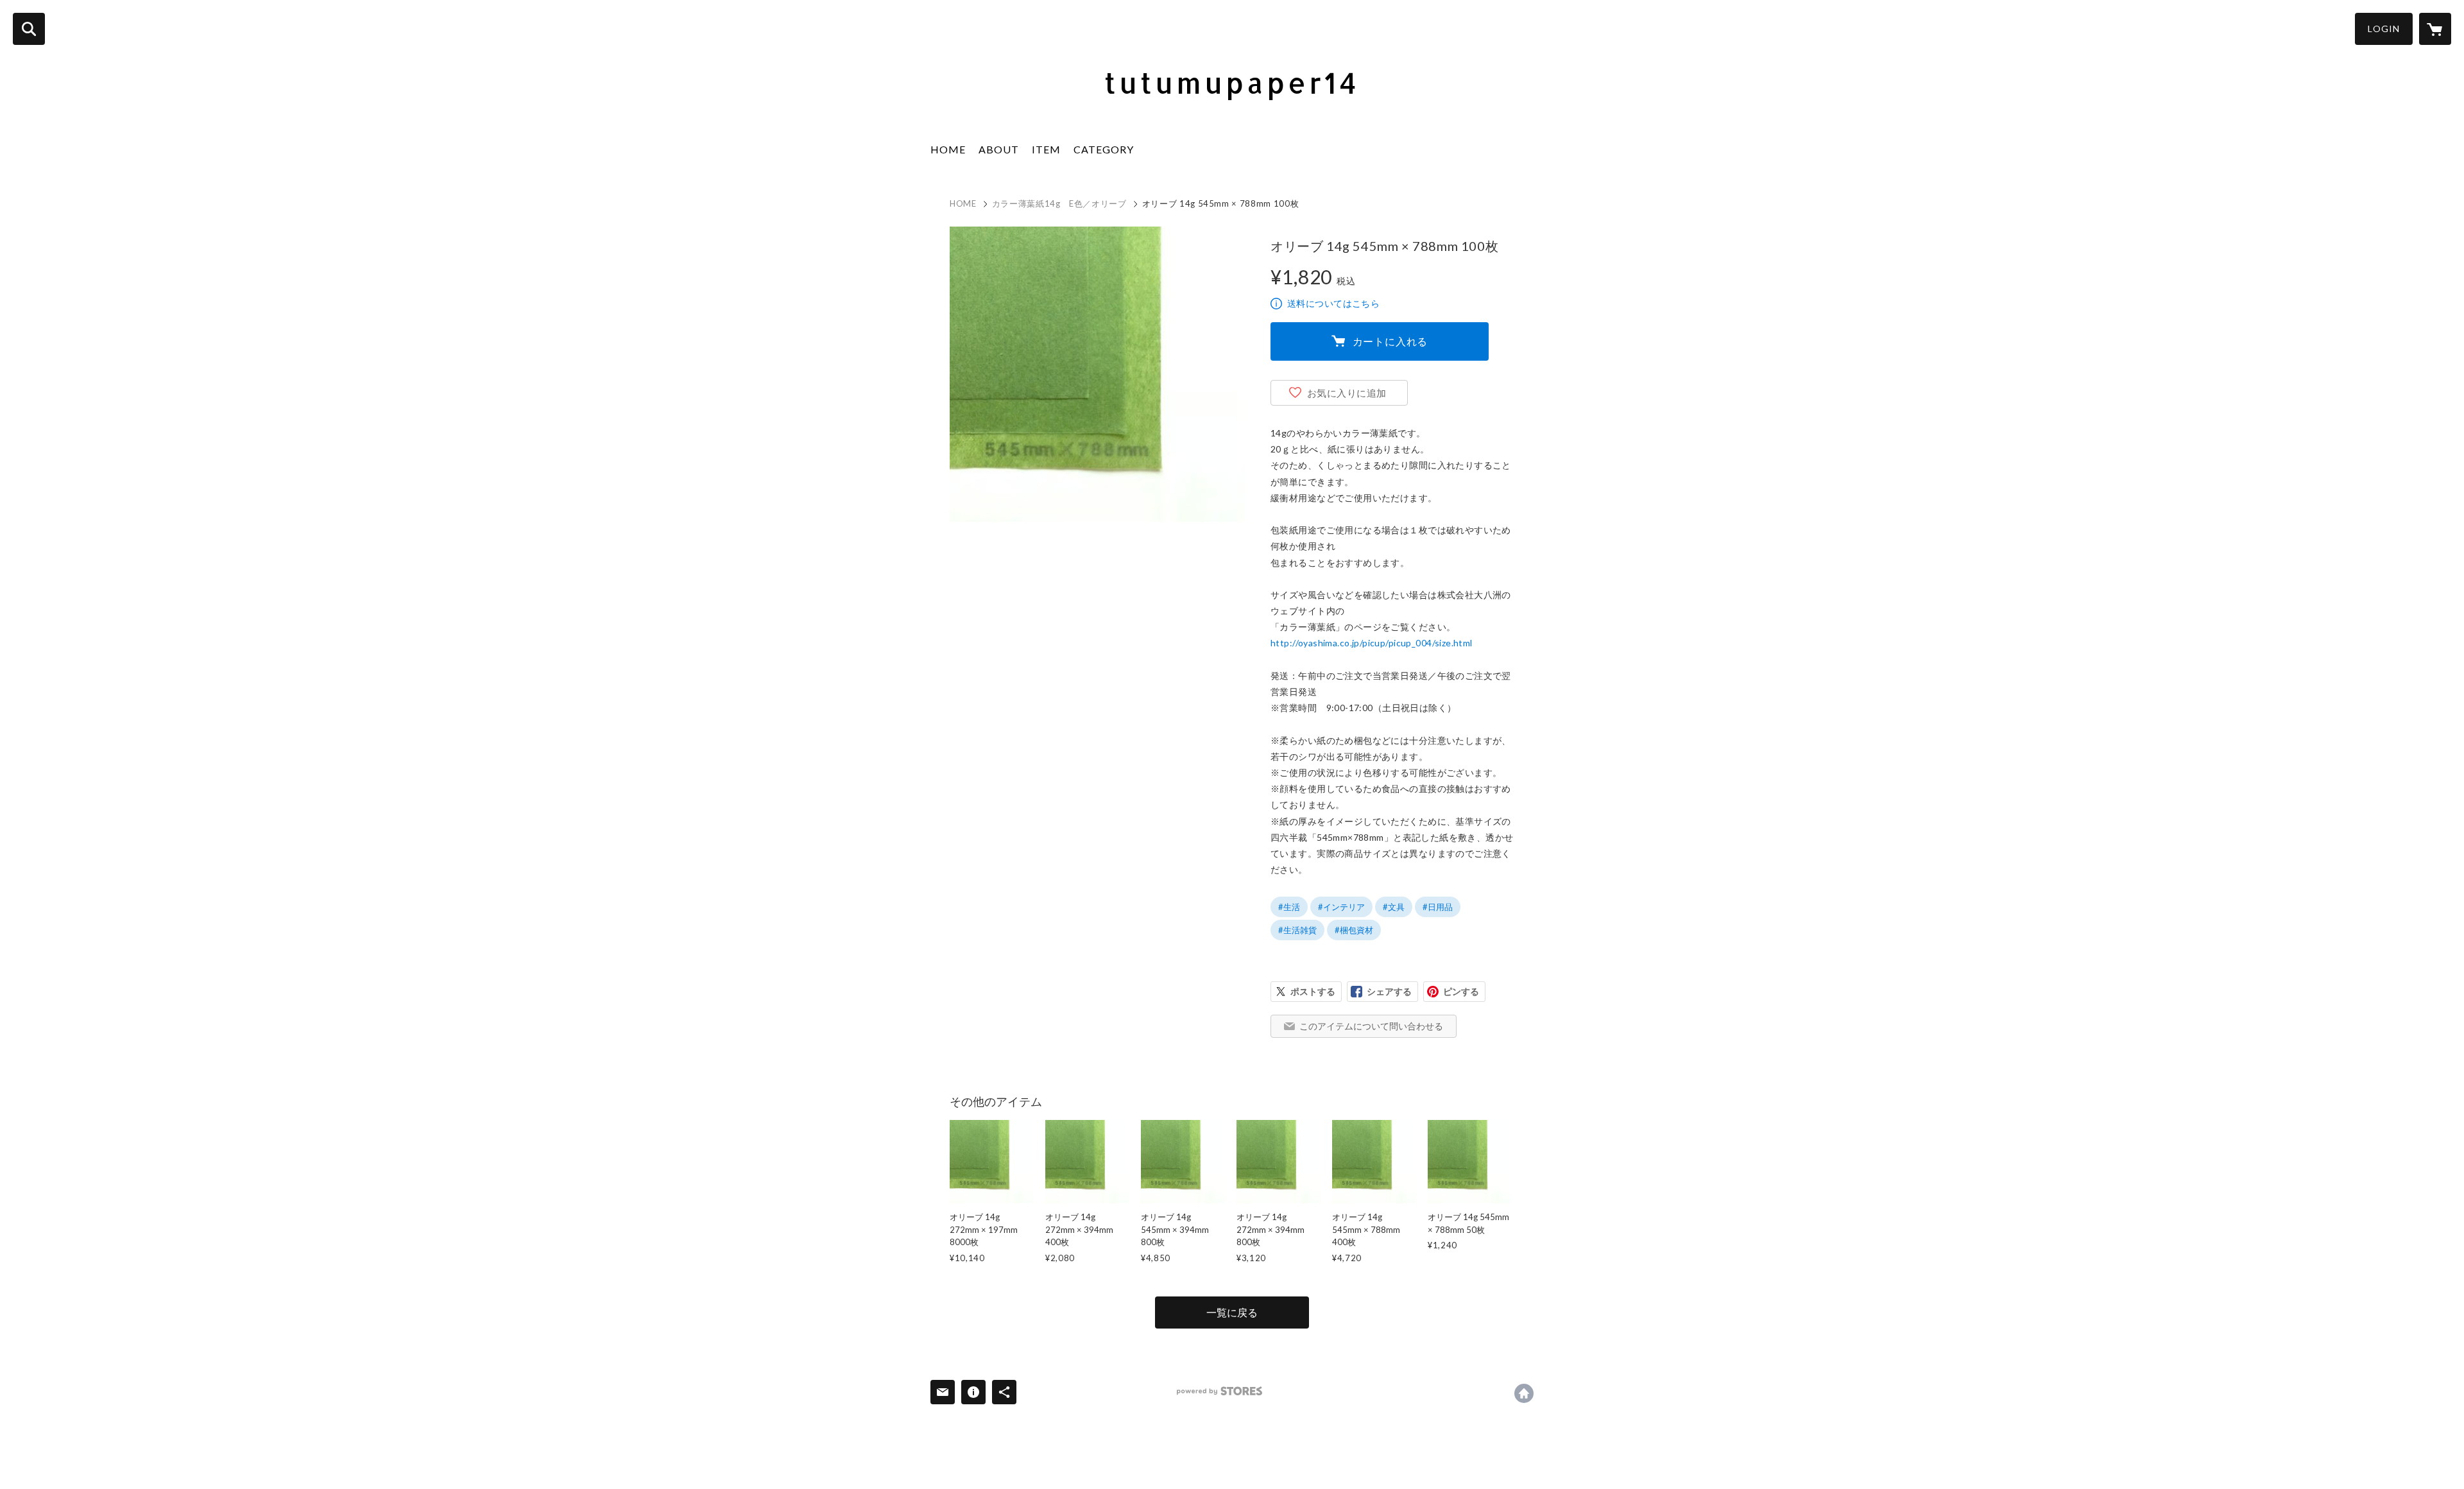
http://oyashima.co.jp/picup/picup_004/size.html (1372, 643)
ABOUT (999, 149)
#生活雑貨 (1297, 930)
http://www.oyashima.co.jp (1524, 1393)
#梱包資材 (1354, 930)
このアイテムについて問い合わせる (1371, 1026)
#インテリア (1341, 907)
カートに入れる (1390, 341)
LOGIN (2384, 29)
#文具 (1394, 907)
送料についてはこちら (1333, 303)
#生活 (1289, 907)
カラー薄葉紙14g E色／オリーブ (1059, 203)
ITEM (1046, 149)
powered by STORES (1219, 1391)
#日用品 (1438, 907)
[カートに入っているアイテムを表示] (2435, 29)
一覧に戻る (1232, 1312)
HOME (948, 149)
